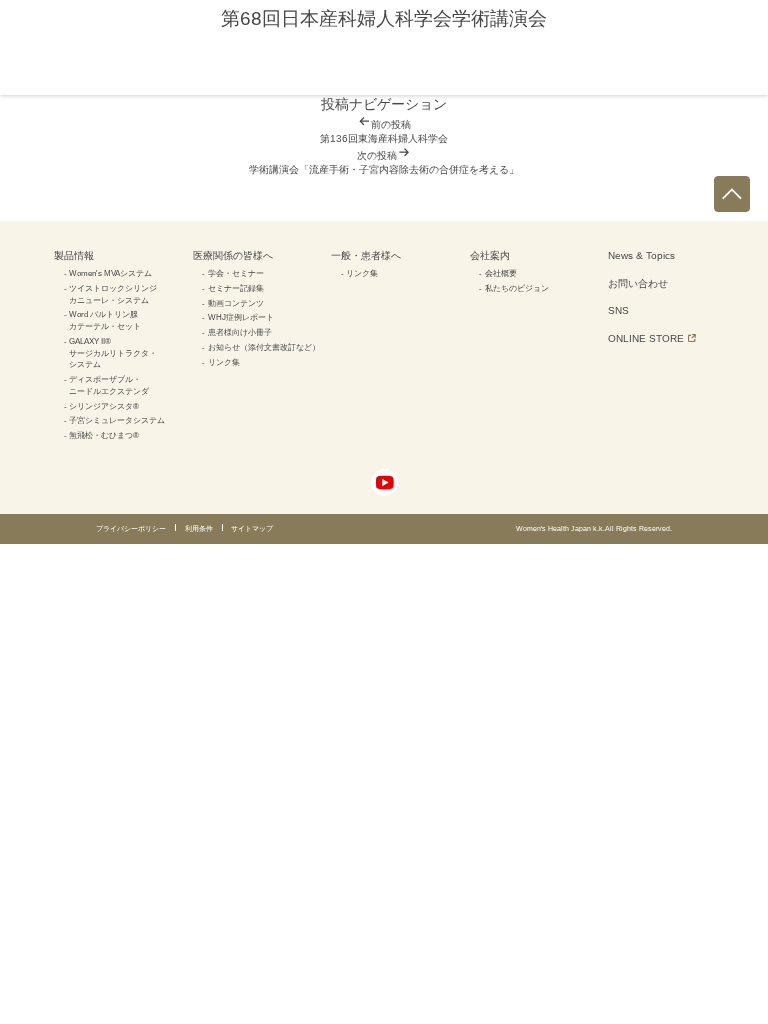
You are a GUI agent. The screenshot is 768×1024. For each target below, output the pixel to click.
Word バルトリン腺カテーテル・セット (105, 320)
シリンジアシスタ (104, 406)
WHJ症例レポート (241, 317)
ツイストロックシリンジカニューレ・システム (113, 294)
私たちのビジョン (517, 288)
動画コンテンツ (236, 303)
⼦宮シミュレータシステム (117, 420)
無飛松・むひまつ (104, 435)
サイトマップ (252, 528)
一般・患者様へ (366, 255)
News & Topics (641, 255)
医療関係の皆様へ (233, 255)
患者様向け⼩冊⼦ (240, 332)
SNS (618, 310)
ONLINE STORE (646, 338)
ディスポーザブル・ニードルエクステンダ (109, 385)
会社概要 (501, 273)
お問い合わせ (638, 283)
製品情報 (74, 255)
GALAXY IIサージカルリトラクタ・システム (113, 353)
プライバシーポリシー (131, 528)
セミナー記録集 (236, 288)
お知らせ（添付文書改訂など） (264, 347)
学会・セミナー (236, 273)
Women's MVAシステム (110, 273)
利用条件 (199, 528)
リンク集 (224, 362)
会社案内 (490, 255)
